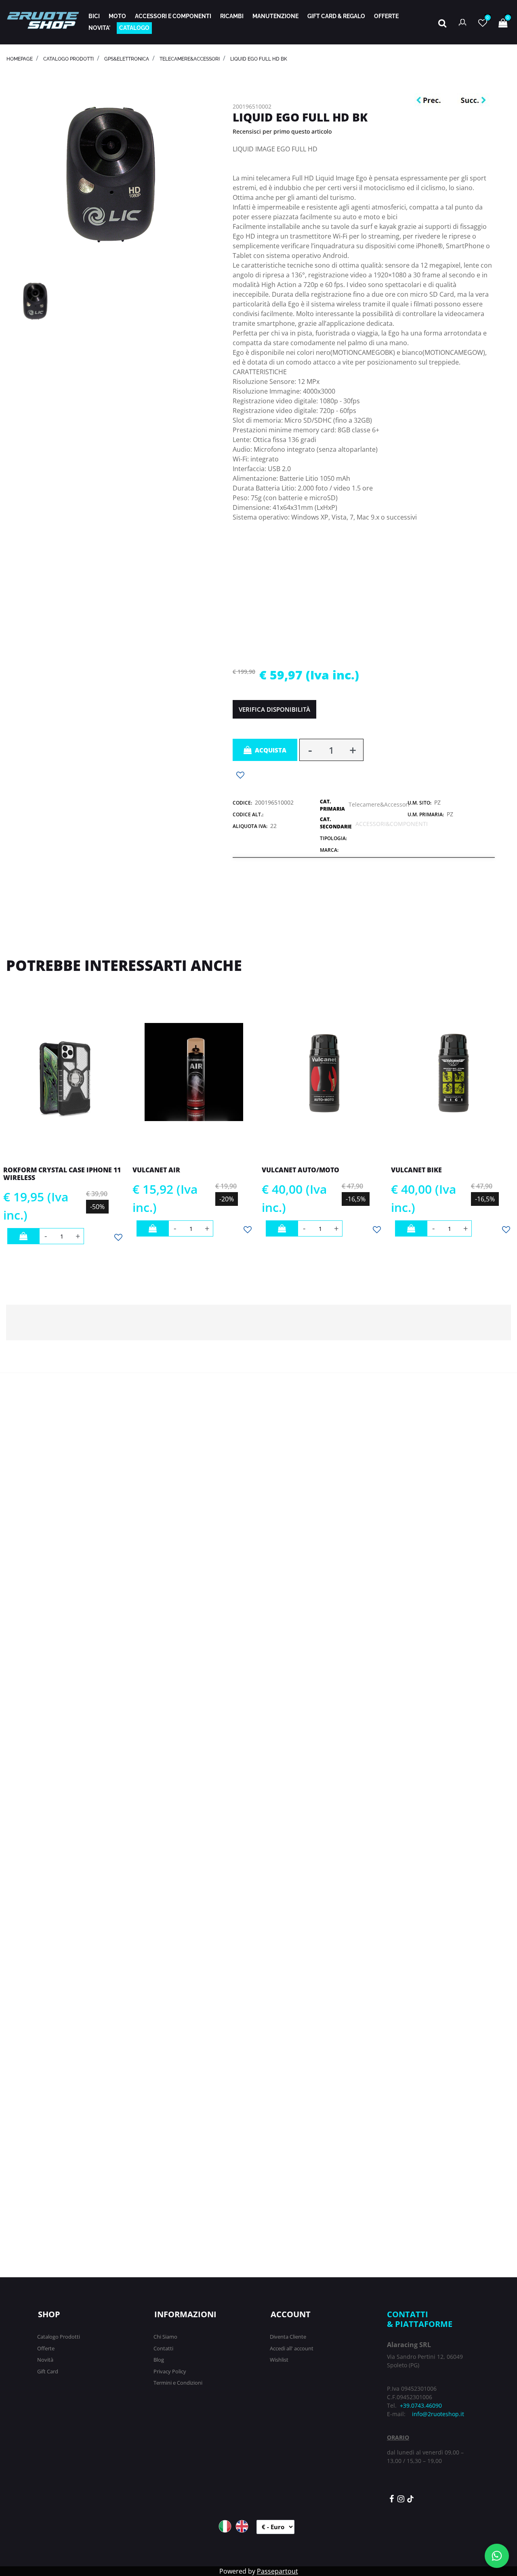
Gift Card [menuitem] (48, 2371)
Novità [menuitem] (45, 2360)
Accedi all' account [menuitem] (292, 2348)
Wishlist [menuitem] (279, 2360)
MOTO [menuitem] (117, 16)
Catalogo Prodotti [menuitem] (59, 2337)
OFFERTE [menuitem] (386, 16)
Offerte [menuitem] (46, 2348)
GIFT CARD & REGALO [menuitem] (336, 16)
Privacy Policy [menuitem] (170, 2371)
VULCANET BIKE (416, 1170)
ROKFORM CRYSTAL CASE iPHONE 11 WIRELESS (62, 1174)
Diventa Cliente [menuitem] (288, 2337)
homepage (20, 59)
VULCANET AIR (156, 1170)
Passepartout (277, 2571)
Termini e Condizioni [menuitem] (178, 2383)
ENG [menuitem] (242, 2526)
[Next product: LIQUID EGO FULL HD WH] (473, 101)
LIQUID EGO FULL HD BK (259, 59)
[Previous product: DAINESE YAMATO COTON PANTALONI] (431, 101)
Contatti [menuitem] (163, 2348)
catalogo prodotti (68, 59)
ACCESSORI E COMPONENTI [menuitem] (173, 16)
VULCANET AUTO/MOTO (301, 1170)
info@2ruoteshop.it (438, 2414)
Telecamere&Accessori (190, 59)
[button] (111, 174)
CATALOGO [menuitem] (134, 28)
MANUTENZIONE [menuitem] (275, 16)
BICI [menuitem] (94, 16)
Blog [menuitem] (159, 2360)
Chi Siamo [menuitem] (165, 2337)
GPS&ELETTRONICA (127, 59)
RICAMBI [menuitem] (232, 16)
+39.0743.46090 (421, 2405)
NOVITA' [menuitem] (99, 28)
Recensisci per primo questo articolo (282, 131)
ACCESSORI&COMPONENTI (392, 824)
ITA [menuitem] (225, 2526)
